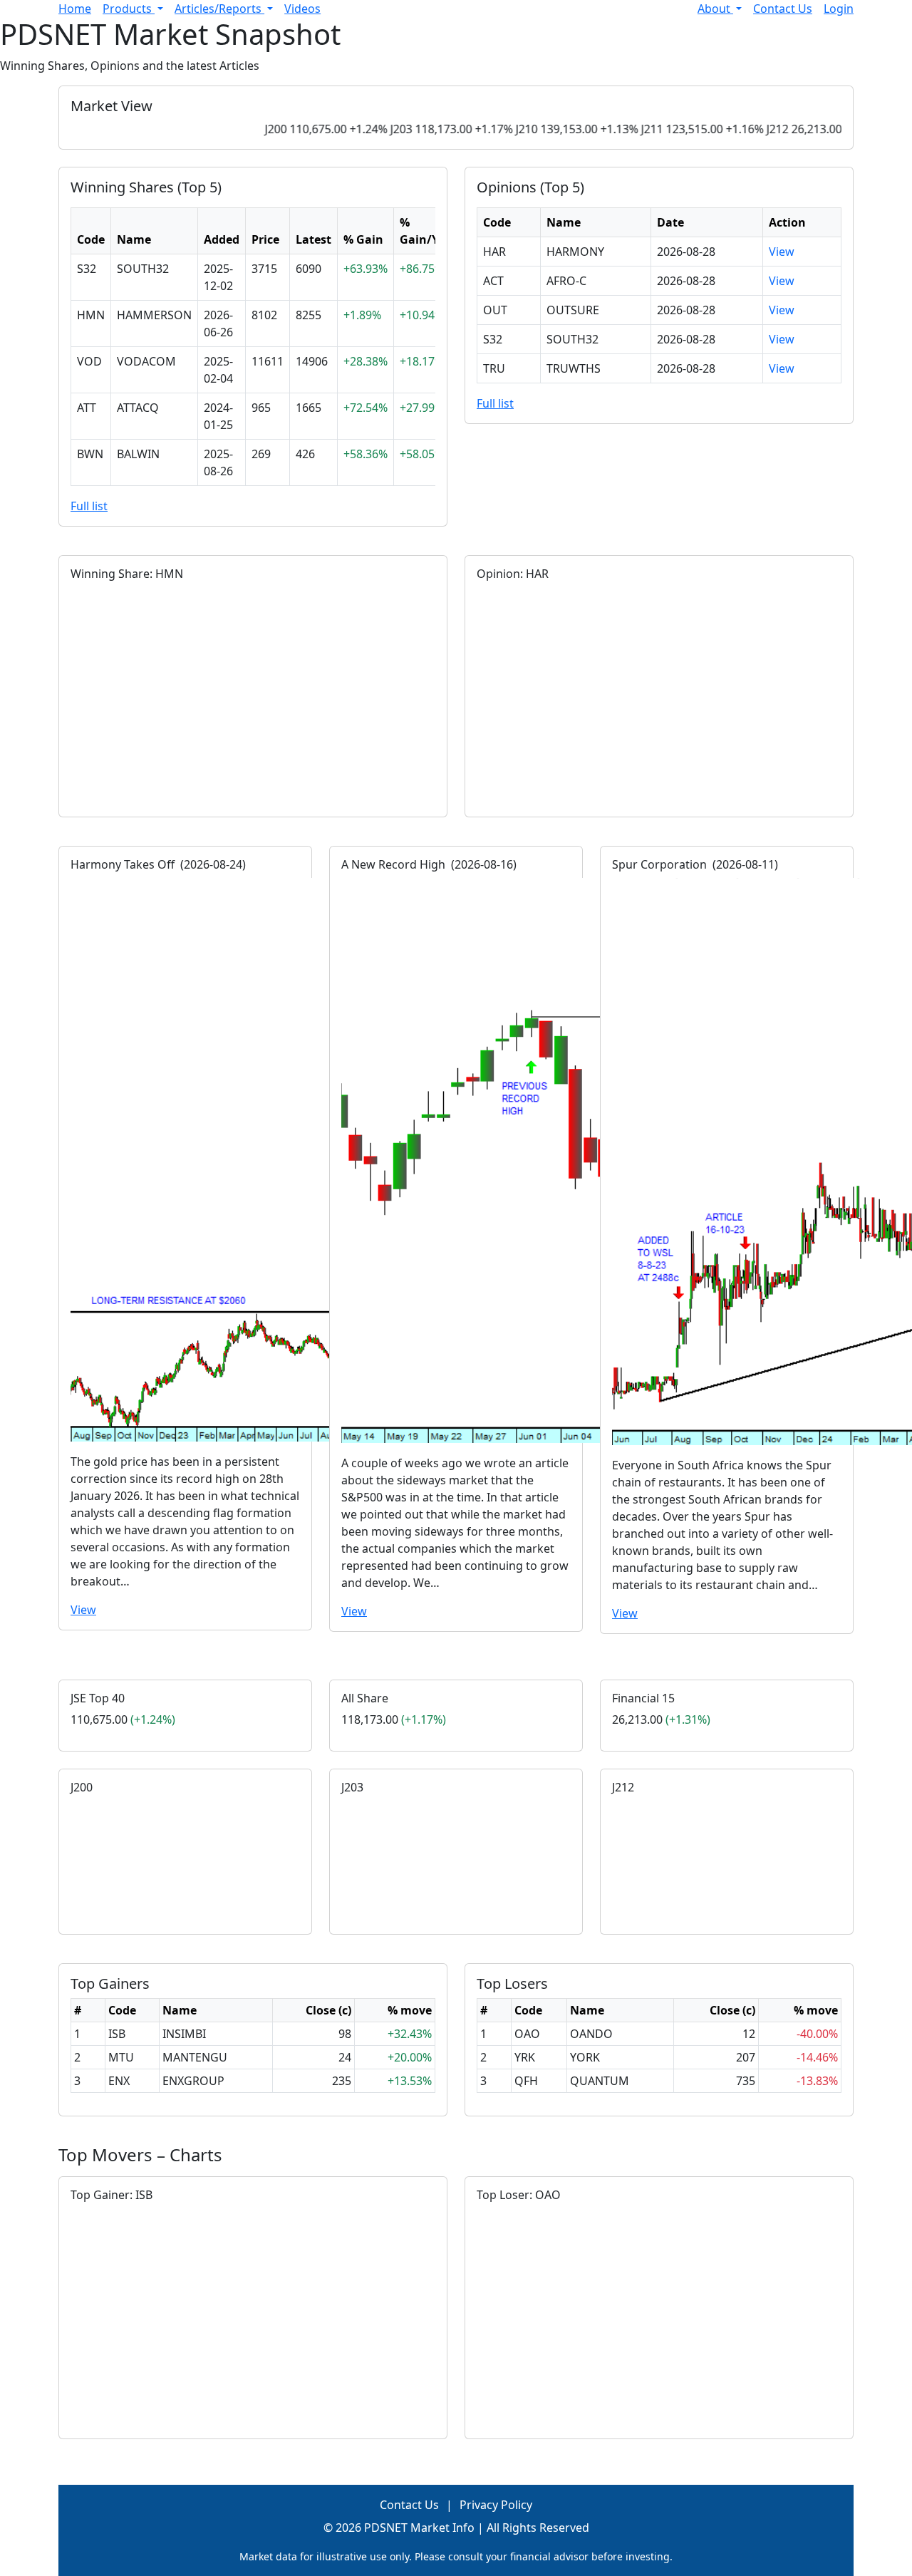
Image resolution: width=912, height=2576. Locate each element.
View (782, 252)
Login (839, 9)
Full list (89, 506)
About (715, 9)
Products (129, 9)
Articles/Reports (219, 9)
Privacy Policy (496, 2505)
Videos (302, 9)
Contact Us (783, 9)
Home (75, 9)
